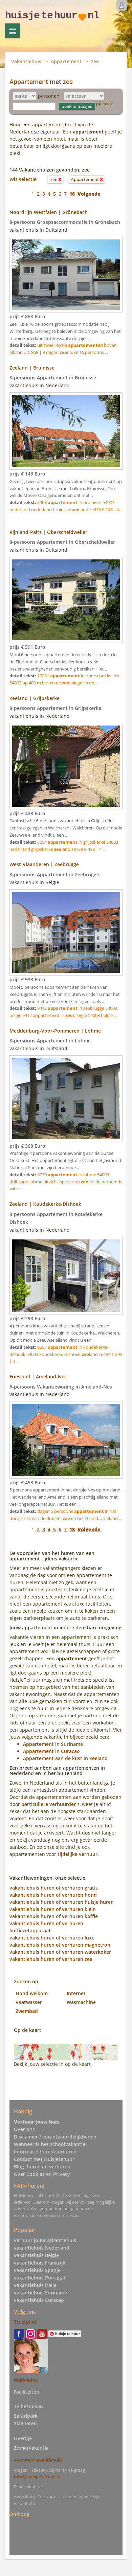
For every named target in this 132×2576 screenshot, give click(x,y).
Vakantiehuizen (13, 31)
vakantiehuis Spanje (37, 2270)
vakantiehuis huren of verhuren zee (51, 1959)
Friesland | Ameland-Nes (38, 1376)
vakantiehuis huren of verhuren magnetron (60, 1945)
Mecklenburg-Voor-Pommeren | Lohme (55, 1031)
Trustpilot (25, 2322)
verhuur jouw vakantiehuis (45, 2240)
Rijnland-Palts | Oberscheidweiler (48, 532)
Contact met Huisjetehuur (44, 2159)
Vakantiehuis (26, 61)
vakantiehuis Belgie (36, 2255)
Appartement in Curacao (51, 1751)
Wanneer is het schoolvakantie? (51, 2144)
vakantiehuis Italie (35, 2285)
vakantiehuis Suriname (40, 2293)
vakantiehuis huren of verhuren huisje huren (62, 1902)
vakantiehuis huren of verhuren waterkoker (60, 1952)
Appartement (66, 61)
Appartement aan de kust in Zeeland (65, 1758)
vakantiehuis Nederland (42, 2248)
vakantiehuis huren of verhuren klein (53, 1909)
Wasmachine (81, 2002)
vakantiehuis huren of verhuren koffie (54, 1916)
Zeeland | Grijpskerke (35, 698)
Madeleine (26, 2380)
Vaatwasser (29, 2002)
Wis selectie (23, 179)
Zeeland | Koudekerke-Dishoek (45, 1204)
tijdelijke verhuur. (78, 1854)
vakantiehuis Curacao (39, 2300)
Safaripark (26, 2416)
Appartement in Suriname (53, 1744)
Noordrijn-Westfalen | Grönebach (49, 212)
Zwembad (27, 2011)
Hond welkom (32, 1993)
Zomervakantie (31, 2448)
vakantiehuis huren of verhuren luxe (52, 1938)
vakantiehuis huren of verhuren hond (53, 1895)
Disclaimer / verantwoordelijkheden (55, 2137)
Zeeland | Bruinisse (32, 368)
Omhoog (19, 2514)
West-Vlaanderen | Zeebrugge (44, 864)
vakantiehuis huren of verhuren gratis (54, 1888)
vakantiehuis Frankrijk (40, 2263)
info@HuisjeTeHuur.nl (37, 2476)
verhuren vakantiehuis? (39, 2460)
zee (95, 61)
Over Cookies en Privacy (42, 2174)
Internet (76, 1993)
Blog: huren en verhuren (42, 2167)
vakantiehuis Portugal (39, 2278)
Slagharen (25, 2423)
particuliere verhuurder (49, 1804)
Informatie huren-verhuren (45, 2152)
